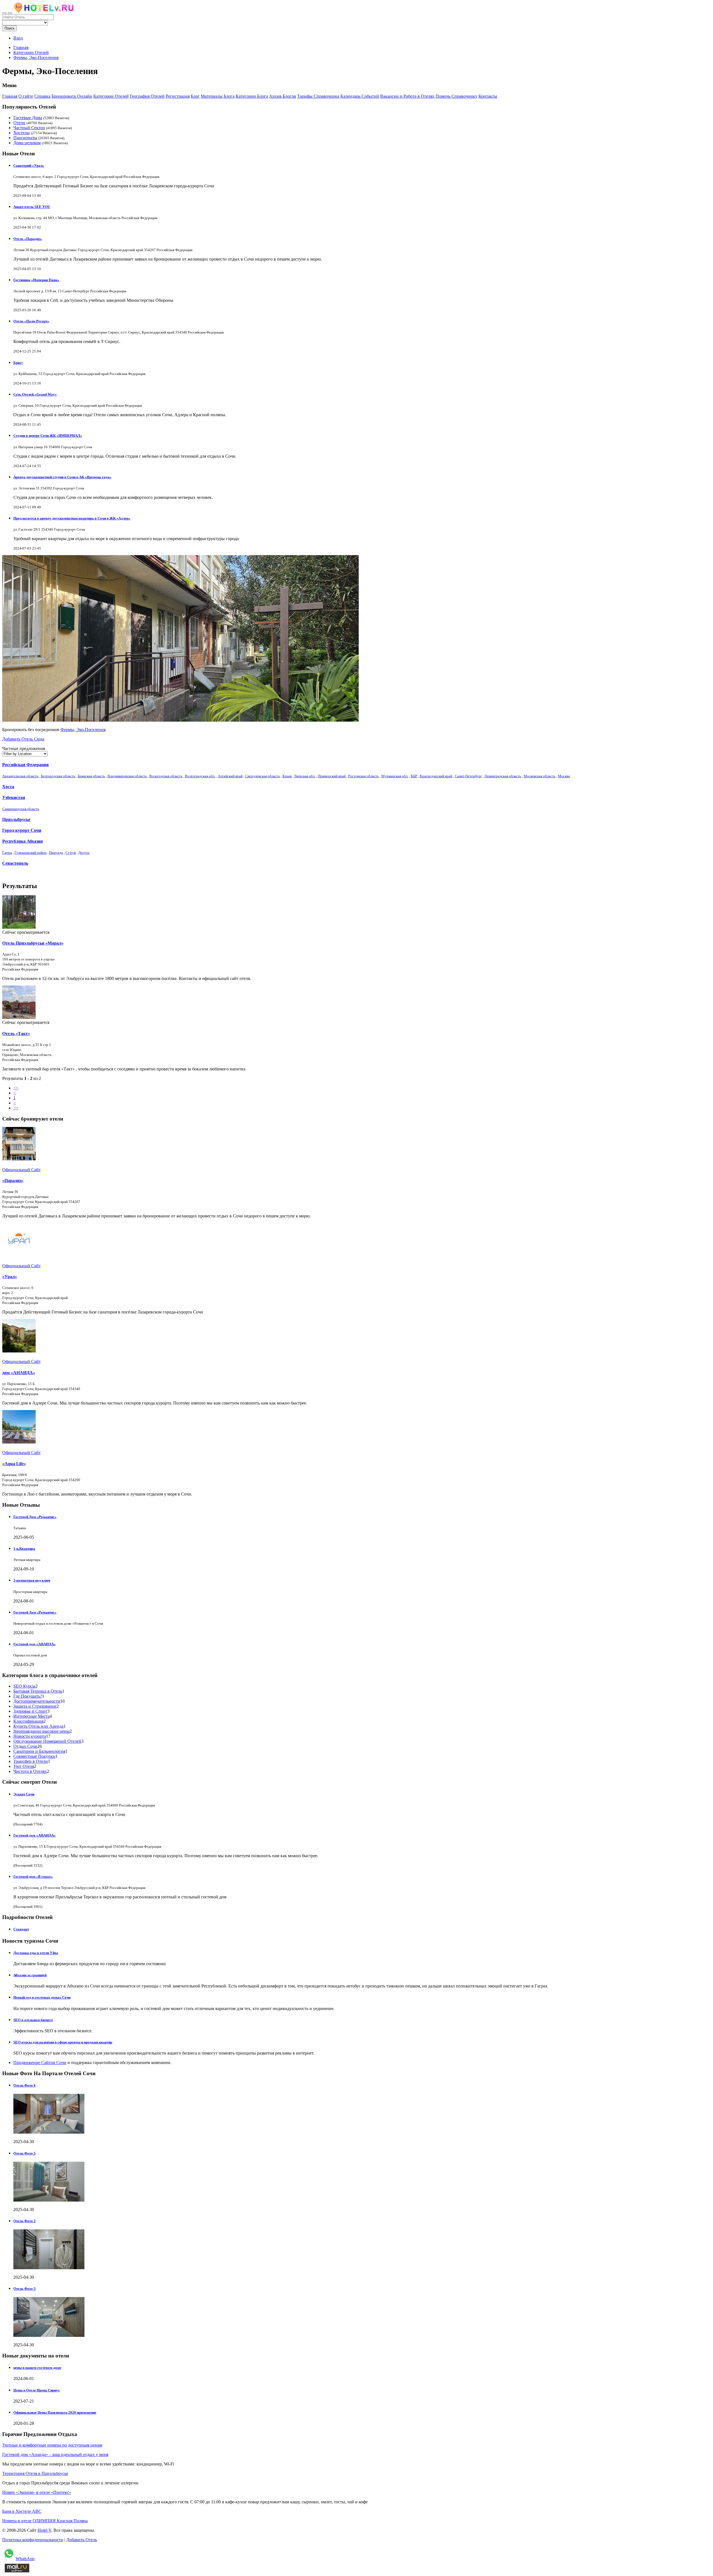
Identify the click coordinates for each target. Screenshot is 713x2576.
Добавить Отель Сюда (23, 739)
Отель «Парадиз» (28, 239)
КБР (414, 776)
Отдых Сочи (25, 1746)
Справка (42, 96)
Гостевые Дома (28, 118)
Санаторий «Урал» (29, 166)
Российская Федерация (25, 765)
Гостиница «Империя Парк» (36, 280)
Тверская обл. (305, 776)
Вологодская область (166, 776)
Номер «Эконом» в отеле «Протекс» (37, 2492)
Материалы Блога (218, 96)
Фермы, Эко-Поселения (83, 730)
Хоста (8, 787)
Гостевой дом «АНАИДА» (35, 1644)
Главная (21, 47)
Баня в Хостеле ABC (22, 2511)
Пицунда (56, 853)
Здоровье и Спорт (30, 1711)
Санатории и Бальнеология (39, 1751)
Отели (19, 123)
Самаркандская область (21, 809)
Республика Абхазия (23, 841)
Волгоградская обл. (200, 776)
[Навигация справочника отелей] (10, 13)
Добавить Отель (82, 2540)
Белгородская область (58, 776)
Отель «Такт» (16, 1034)
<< (16, 1088)
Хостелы (22, 133)
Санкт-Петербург (468, 776)
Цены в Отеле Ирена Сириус (37, 2390)
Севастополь (15, 863)
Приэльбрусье (16, 819)
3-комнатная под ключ (32, 1580)
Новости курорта (30, 1736)
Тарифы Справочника (318, 96)
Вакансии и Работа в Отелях (407, 96)
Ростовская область (363, 776)
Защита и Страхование (35, 1706)
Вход (18, 38)
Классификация (28, 1721)
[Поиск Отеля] (4, 13)
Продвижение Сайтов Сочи (40, 2062)
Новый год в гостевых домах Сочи (42, 1997)
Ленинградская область (503, 776)
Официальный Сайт (21, 1170)
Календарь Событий (360, 96)
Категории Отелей (111, 96)
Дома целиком (27, 143)
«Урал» (10, 1277)
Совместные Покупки (34, 1756)
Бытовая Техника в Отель (38, 1691)
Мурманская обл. (395, 776)
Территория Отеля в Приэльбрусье (35, 2473)
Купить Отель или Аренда (38, 1726)
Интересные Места (31, 1716)
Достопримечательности (37, 1701)
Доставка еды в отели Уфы (36, 1953)
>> (16, 1108)
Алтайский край (230, 776)
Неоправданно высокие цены (41, 1731)
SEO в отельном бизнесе (33, 2020)
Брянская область (91, 776)
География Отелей (147, 96)
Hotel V (44, 2530)
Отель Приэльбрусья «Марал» (33, 943)
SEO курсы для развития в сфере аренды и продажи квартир (63, 2042)
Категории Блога (252, 96)
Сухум (71, 853)
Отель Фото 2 (25, 2221)
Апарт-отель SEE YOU (32, 207)
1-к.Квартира (24, 1549)
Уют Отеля (24, 1766)
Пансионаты (25, 138)
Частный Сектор (29, 128)
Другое (84, 853)
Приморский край (332, 776)
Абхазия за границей (30, 1975)
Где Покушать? (28, 1696)
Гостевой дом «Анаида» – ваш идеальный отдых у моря (55, 2454)
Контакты (488, 96)
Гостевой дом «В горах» (33, 1877)
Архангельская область (20, 776)
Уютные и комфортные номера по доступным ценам (52, 2445)
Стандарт (21, 1929)
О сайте (26, 96)
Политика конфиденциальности (33, 2540)
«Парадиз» (13, 1181)
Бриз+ (18, 363)
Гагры (7, 853)
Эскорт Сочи (24, 1794)
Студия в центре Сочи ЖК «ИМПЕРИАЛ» (48, 436)
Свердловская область (263, 776)
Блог (195, 96)
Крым (287, 776)
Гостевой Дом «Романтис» (35, 1517)
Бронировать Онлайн (72, 96)
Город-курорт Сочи (22, 830)
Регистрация (178, 96)
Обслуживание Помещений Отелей (47, 1741)
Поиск (9, 28)
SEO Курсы (24, 1686)
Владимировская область (127, 776)
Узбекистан (14, 797)
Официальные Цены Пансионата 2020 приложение (55, 2412)
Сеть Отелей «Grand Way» (35, 394)
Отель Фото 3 (25, 2289)
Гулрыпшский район (30, 853)
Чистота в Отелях (30, 1771)
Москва (564, 776)
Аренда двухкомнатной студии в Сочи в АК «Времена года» (62, 477)
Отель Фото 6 (25, 2085)
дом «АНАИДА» (19, 1373)
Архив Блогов (283, 96)
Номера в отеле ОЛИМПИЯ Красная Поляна (45, 2521)
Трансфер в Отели (31, 1761)
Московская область (539, 776)
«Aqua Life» (14, 1464)
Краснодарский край (436, 776)
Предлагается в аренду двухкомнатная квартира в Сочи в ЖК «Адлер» (72, 518)
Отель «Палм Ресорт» (31, 321)
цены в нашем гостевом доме (37, 2368)
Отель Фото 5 (25, 2153)
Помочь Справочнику (456, 96)
